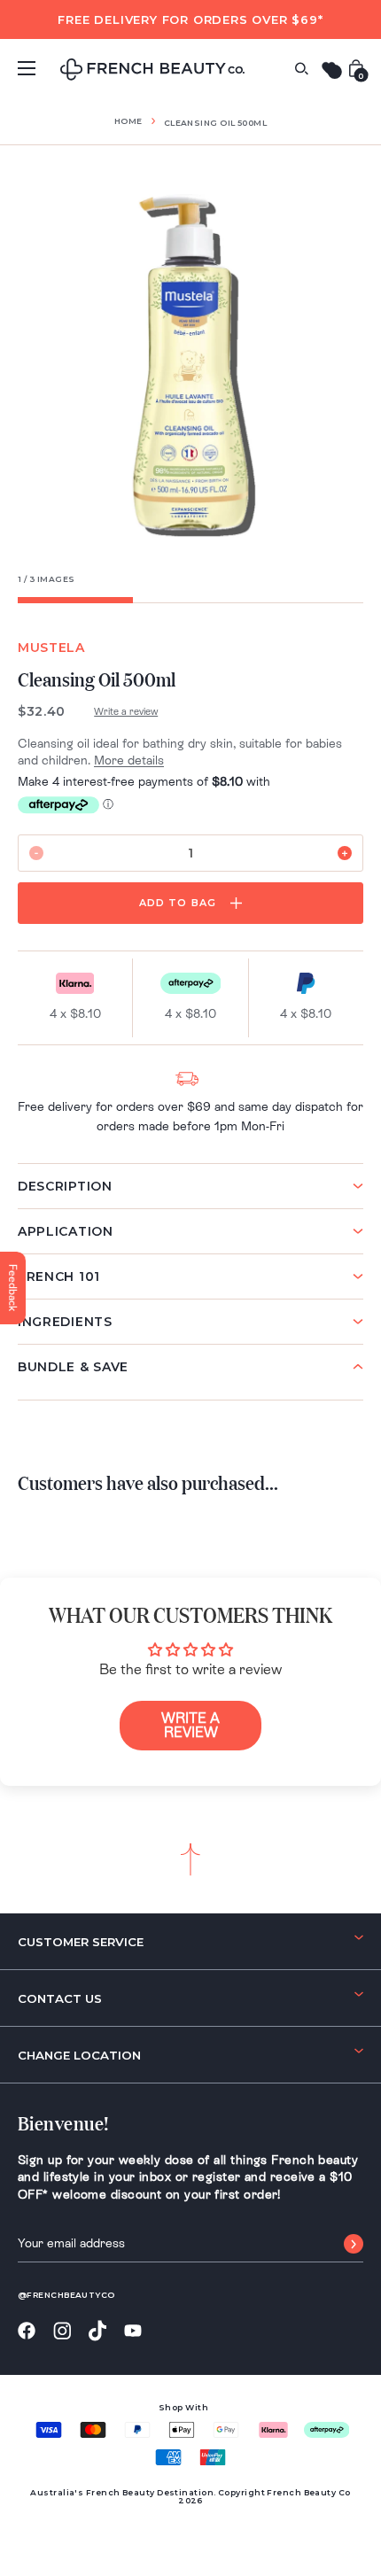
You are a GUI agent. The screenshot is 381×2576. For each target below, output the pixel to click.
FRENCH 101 (59, 1276)
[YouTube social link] (133, 2331)
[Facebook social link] (27, 2331)
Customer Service (81, 1942)
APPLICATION (66, 1231)
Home (128, 121)
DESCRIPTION (65, 1186)
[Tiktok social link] (97, 2331)
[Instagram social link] (62, 2332)
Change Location (79, 2055)
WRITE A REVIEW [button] (190, 1725)
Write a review (126, 711)
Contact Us (60, 1998)
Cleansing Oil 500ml (216, 123)
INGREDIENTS (65, 1322)
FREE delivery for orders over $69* (190, 19)
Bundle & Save (73, 1367)
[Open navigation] (27, 68)
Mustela (51, 648)
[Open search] (301, 69)
